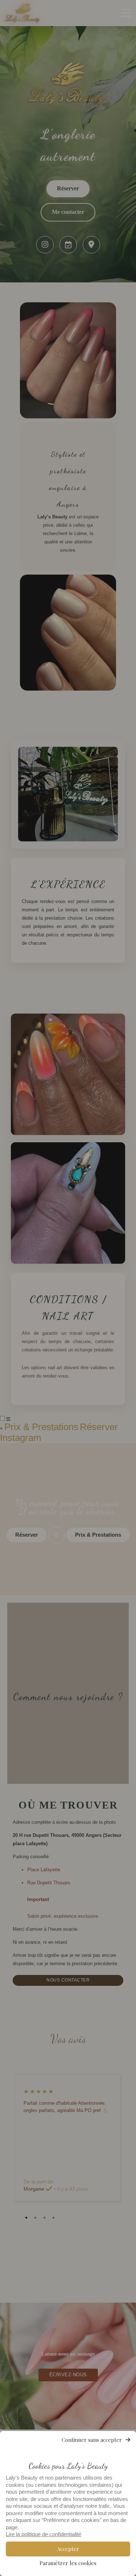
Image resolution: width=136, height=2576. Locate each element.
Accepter (68, 2549)
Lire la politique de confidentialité (44, 2534)
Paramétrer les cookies (68, 2563)
